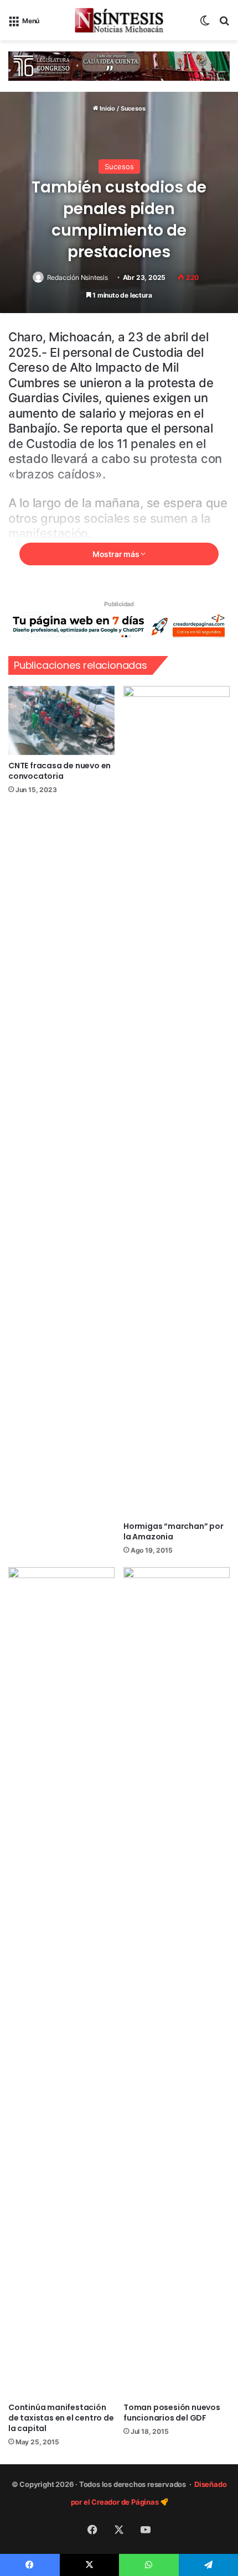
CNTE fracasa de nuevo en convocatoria (59, 771)
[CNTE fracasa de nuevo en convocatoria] (61, 720)
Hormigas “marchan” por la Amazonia (174, 1531)
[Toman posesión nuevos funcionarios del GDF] (177, 1982)
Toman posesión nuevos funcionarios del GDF (172, 2413)
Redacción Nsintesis (77, 277)
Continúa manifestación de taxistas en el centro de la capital (61, 2418)
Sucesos (133, 108)
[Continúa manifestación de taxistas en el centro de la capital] (61, 1982)
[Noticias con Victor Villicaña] (119, 20)
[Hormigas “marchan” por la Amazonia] (177, 1101)
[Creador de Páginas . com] (119, 625)
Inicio (107, 108)
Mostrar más (117, 554)
